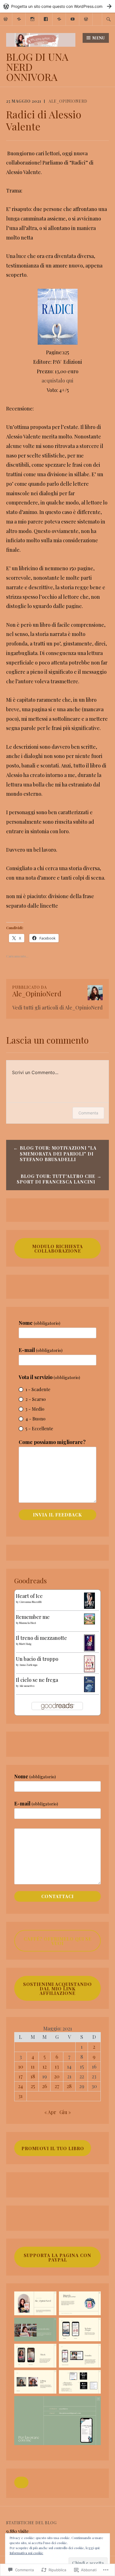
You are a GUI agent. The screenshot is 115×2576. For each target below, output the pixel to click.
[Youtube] (73, 18)
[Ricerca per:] (109, 19)
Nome (39, 1323)
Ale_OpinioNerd (68, 101)
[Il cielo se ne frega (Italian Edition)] (89, 1690)
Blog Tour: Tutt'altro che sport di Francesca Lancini (56, 1179)
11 (33, 2067)
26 (45, 2086)
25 (33, 2086)
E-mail (41, 1350)
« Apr (50, 2112)
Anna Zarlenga (28, 1665)
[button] (21, 2483)
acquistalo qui (57, 381)
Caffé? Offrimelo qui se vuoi (58, 1941)
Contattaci (57, 1896)
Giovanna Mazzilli (30, 1602)
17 (21, 2076)
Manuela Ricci (28, 1623)
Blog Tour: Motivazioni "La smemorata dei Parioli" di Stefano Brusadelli (58, 1154)
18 (33, 2076)
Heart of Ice (29, 1596)
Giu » (65, 2112)
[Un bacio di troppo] (89, 1670)
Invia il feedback (57, 1515)
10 (21, 2067)
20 (57, 2076)
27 (57, 2086)
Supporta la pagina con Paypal (57, 2257)
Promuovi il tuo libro (53, 2148)
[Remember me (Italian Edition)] (89, 1622)
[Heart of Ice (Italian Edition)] (89, 1607)
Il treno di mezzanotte (41, 1638)
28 (69, 2086)
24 (21, 2086)
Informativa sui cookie (26, 2553)
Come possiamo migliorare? (52, 1442)
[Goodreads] (19, 18)
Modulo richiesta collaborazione (57, 1249)
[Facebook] (46, 18)
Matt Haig (25, 1644)
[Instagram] (33, 18)
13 (57, 2067)
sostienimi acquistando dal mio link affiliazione (57, 1989)
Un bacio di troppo (37, 1659)
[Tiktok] (59, 18)
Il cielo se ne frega (37, 1680)
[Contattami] (86, 18)
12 (45, 2067)
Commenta (88, 1113)
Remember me (33, 1617)
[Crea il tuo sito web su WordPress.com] (57, 6)
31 (21, 2096)
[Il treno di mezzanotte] (89, 1649)
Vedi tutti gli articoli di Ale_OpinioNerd (57, 1008)
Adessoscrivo (27, 1686)
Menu (99, 38)
